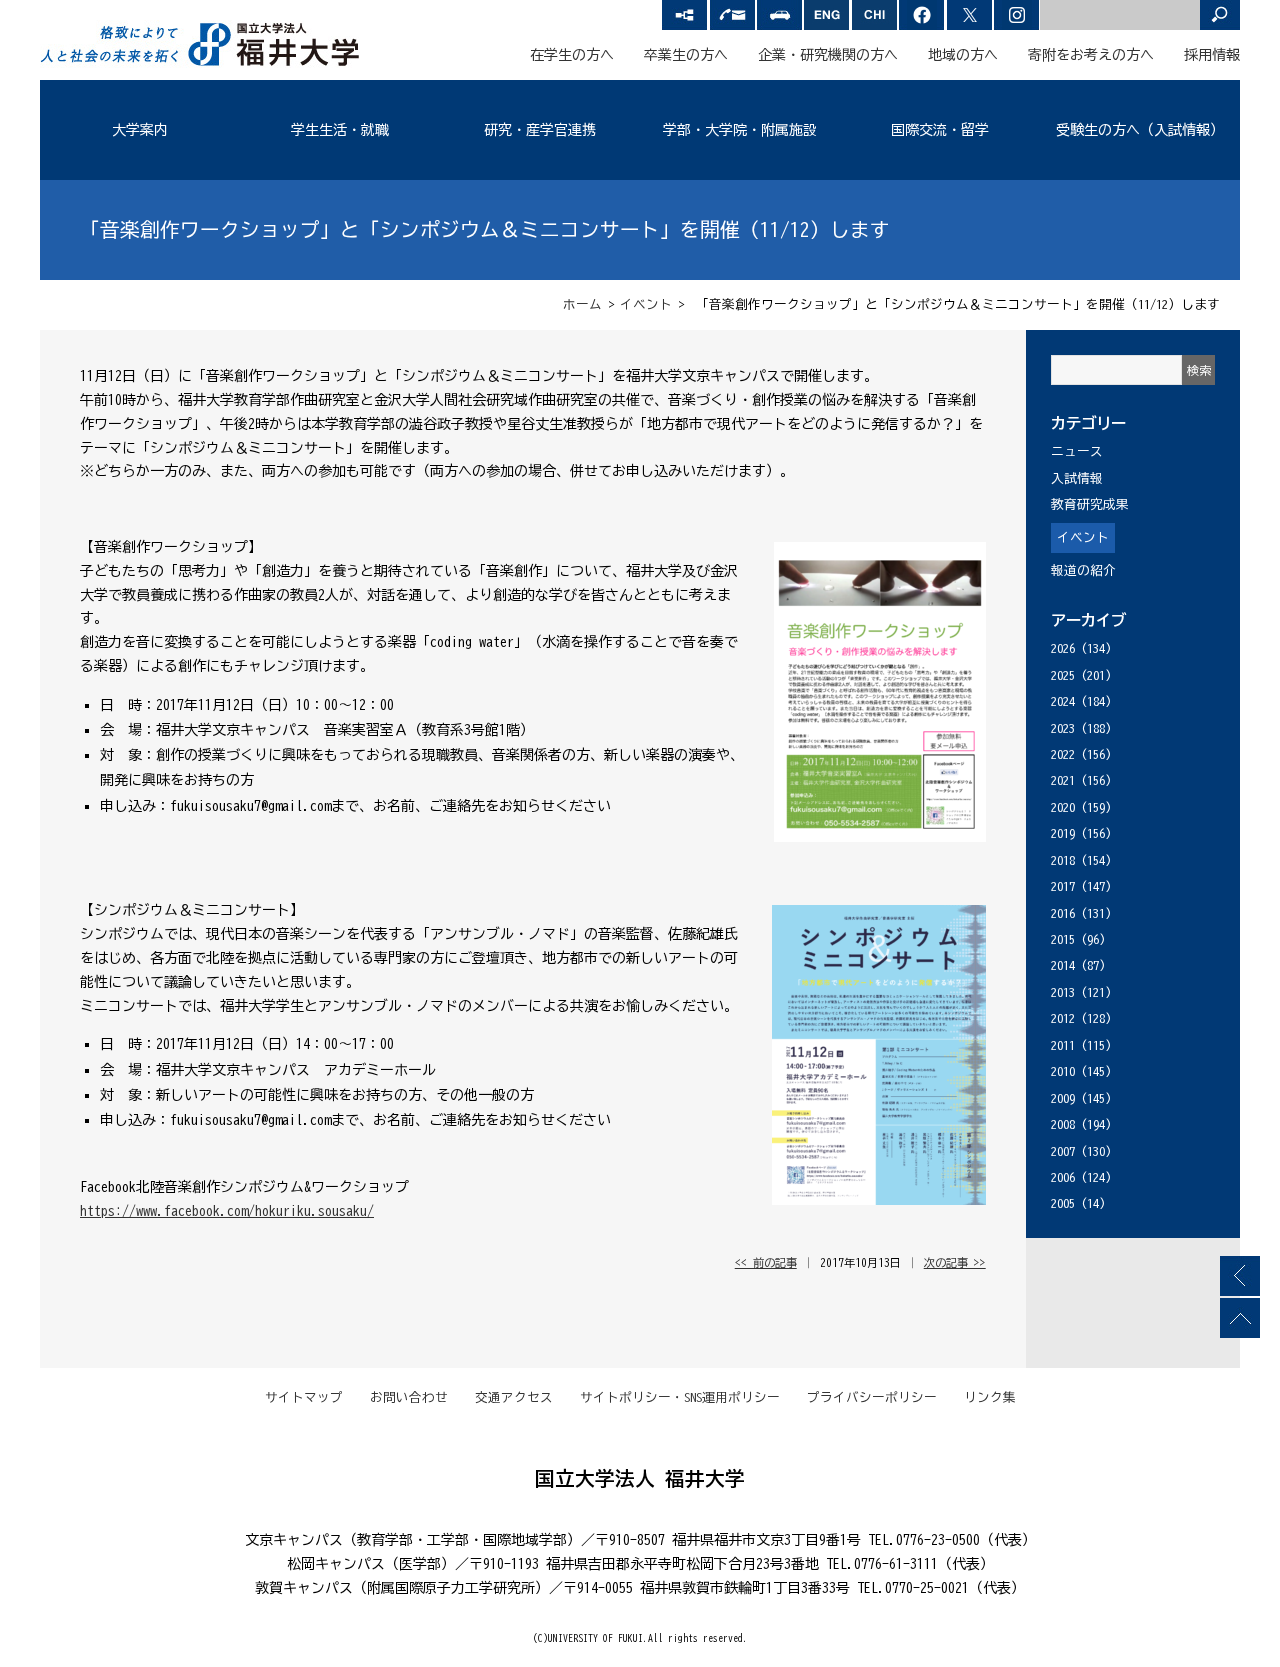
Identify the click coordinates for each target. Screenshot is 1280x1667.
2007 (1063, 1151)
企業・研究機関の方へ (828, 55)
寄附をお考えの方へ (1091, 55)
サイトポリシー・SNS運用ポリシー (680, 1397)
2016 (1063, 913)
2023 (1063, 728)
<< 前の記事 (766, 1262)
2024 (1063, 701)
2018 (1063, 860)
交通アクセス (514, 1397)
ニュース (1077, 451)
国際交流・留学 (940, 130)
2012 (1063, 1018)
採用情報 (1212, 55)
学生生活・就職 (340, 130)
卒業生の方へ (686, 55)
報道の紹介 (1083, 570)
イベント (646, 304)
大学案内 (140, 130)
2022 (1063, 754)
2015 (1063, 939)
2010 (1063, 1071)
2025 (1063, 675)
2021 (1063, 780)
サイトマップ (304, 1397)
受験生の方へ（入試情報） (1140, 130)
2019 (1063, 833)
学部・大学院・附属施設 (740, 130)
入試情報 (1077, 478)
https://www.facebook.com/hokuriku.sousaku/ (227, 1211)
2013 (1063, 992)
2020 (1063, 807)
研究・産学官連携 (540, 130)
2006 (1063, 1177)
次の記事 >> (955, 1262)
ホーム (582, 304)
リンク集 (990, 1397)
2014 (1063, 965)
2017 (1063, 886)
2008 (1063, 1124)
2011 (1063, 1045)
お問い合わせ (409, 1397)
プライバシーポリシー (872, 1397)
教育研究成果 (1090, 504)
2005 (1063, 1203)
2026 (1063, 648)
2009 (1063, 1098)
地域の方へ (963, 55)
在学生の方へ (572, 55)
